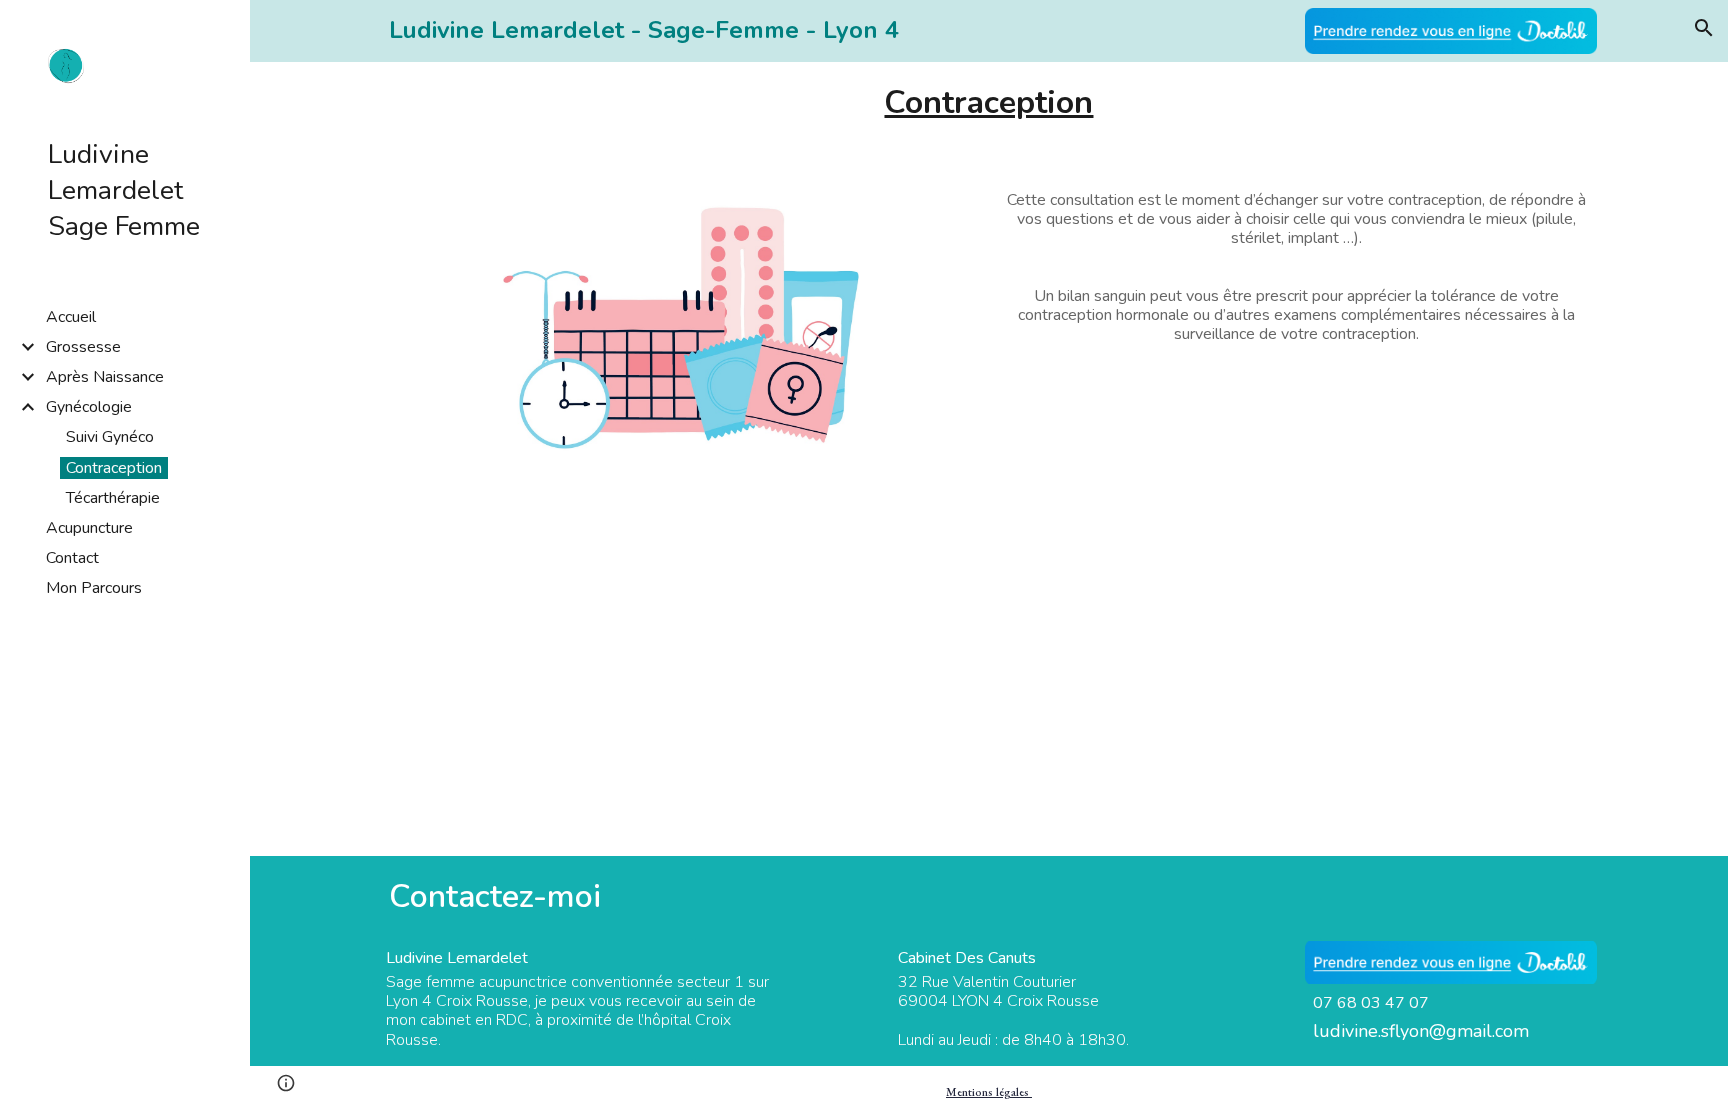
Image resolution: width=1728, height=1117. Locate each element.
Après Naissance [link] (105, 377)
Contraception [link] (114, 468)
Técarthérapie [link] (113, 498)
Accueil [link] (71, 317)
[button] (1704, 28)
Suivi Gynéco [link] (110, 437)
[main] (681, 30)
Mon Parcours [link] (94, 588)
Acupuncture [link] (89, 528)
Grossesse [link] (83, 347)
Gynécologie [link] (89, 407)
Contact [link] (72, 558)
